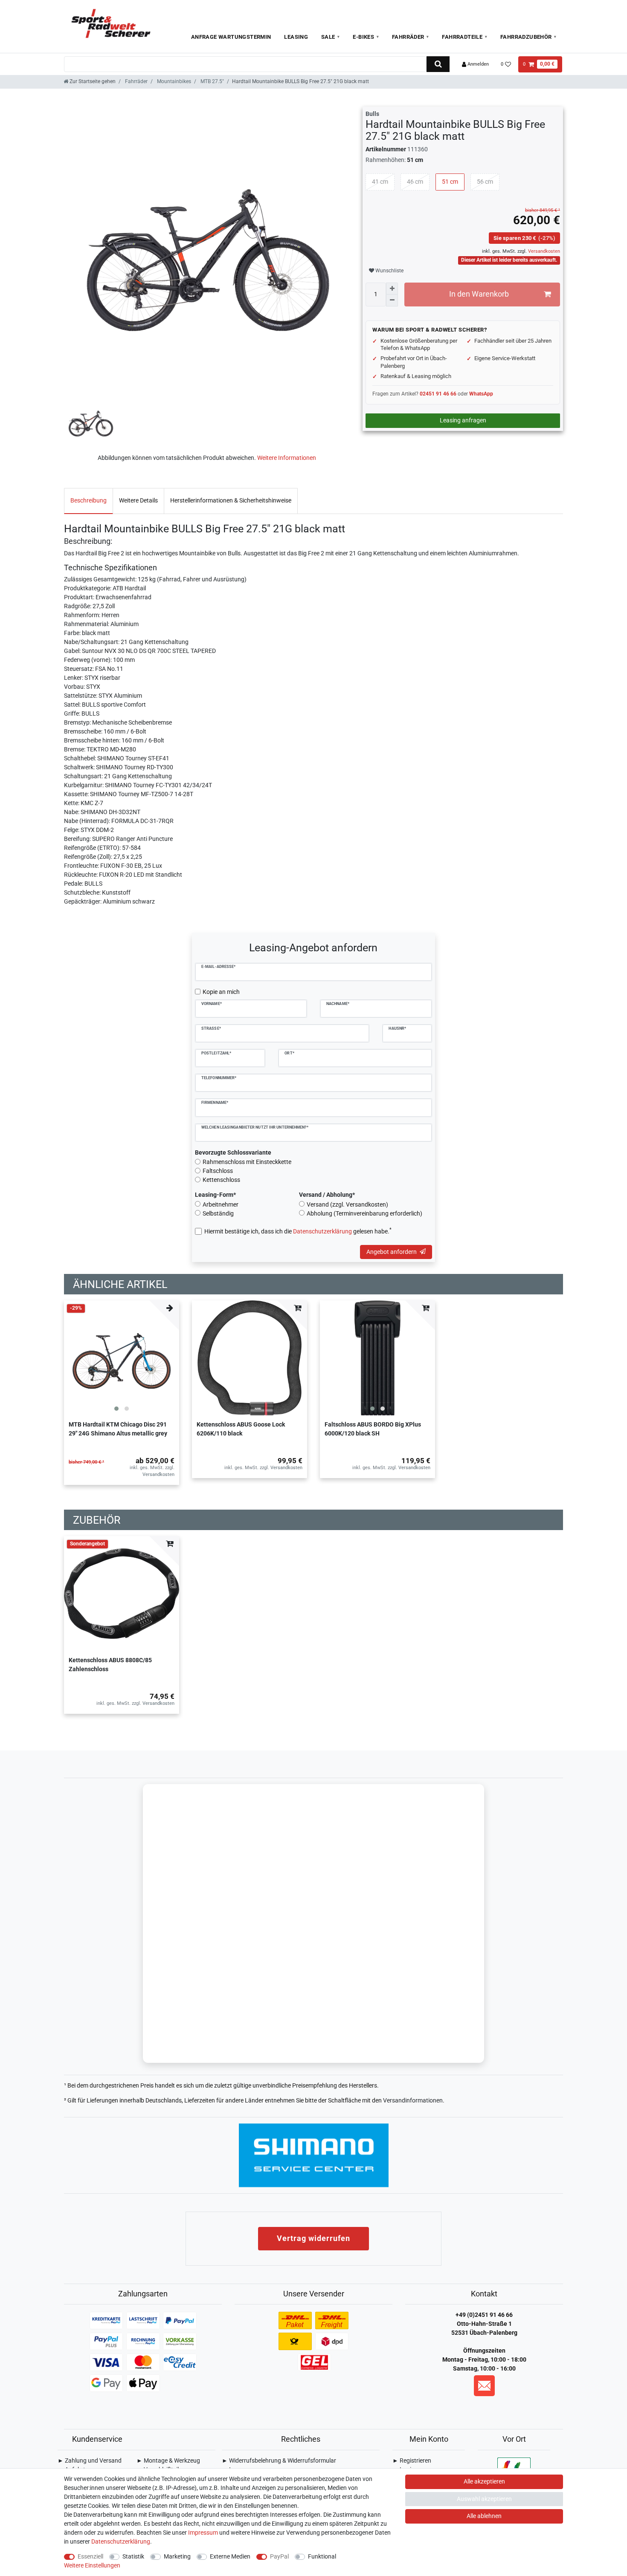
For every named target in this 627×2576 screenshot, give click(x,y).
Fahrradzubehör (526, 37)
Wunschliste (389, 271)
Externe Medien (230, 2556)
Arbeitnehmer (221, 1204)
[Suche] (438, 64)
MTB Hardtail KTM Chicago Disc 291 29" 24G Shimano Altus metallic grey (118, 1429)
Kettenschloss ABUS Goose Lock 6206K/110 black (241, 1429)
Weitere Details (138, 500)
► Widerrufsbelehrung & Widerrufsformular (279, 2460)
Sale (328, 37)
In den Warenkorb (479, 294)
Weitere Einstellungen (92, 2565)
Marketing (177, 2556)
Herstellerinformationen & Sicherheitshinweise (231, 500)
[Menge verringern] (392, 300)
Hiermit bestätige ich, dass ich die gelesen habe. (298, 1231)
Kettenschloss (221, 1180)
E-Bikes (363, 37)
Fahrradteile (462, 37)
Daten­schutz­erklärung (121, 2541)
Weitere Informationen (287, 458)
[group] (122, 1358)
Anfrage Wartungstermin (231, 37)
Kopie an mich (221, 992)
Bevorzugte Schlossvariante (233, 1152)
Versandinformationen (413, 2100)
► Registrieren (412, 2460)
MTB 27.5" (212, 81)
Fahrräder (408, 37)
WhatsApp (481, 394)
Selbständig (218, 1213)
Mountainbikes (173, 81)
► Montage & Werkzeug (168, 2460)
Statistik (133, 2556)
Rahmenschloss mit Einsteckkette (247, 1162)
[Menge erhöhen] (392, 289)
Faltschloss (218, 1171)
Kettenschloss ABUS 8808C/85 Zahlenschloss (110, 1665)
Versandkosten (543, 251)
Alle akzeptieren (484, 2481)
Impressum (203, 2533)
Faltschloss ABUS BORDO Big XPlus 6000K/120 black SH (373, 1429)
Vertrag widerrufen (313, 2238)
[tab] (89, 501)
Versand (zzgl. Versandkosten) (347, 1204)
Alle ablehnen (484, 2516)
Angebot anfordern (392, 1252)
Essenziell (90, 2556)
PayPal (279, 2556)
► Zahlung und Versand (90, 2460)
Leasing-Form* (215, 1195)
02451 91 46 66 (438, 394)
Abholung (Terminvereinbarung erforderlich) (364, 1213)
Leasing (296, 37)
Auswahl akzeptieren (484, 2499)
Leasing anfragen (463, 420)
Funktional (322, 2556)
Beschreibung (89, 500)
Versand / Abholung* (327, 1195)
